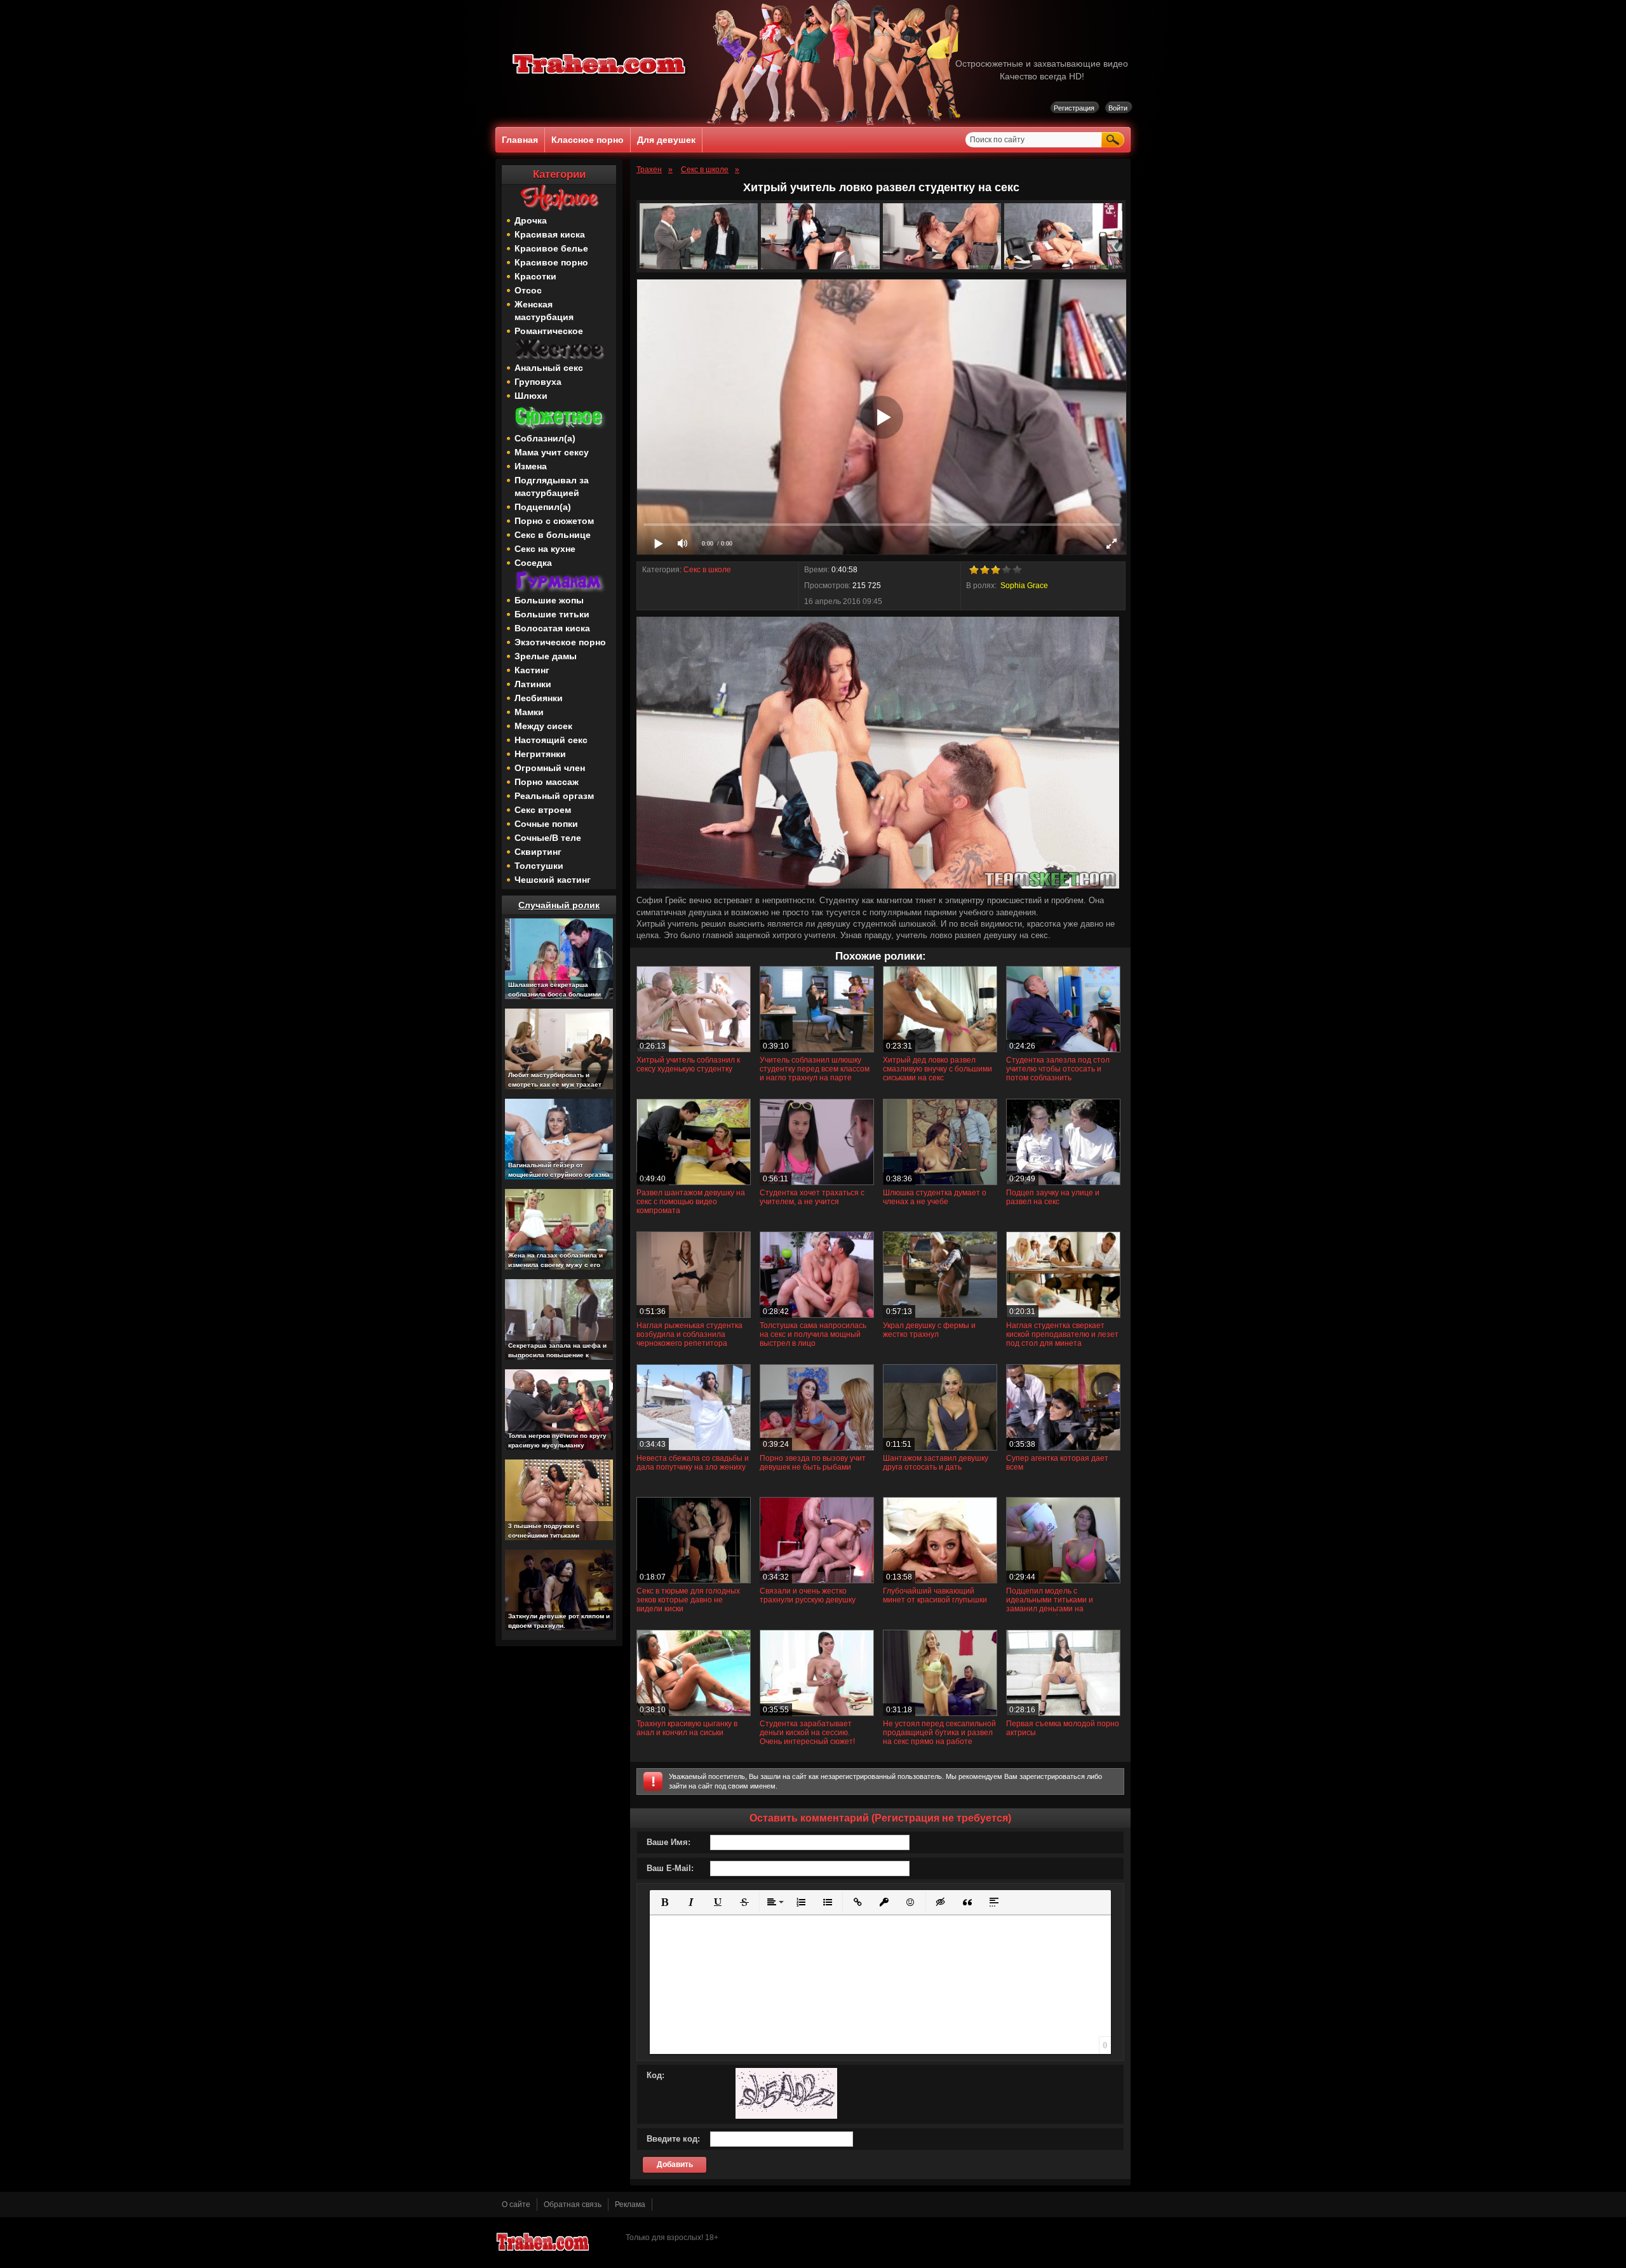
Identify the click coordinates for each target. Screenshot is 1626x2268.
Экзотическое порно (560, 642)
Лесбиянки (539, 698)
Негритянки (540, 754)
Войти (1118, 108)
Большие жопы (549, 600)
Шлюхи (531, 396)
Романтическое (549, 331)
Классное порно (588, 140)
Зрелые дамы (546, 656)
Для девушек (666, 140)
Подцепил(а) (543, 507)
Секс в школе (707, 570)
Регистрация (1074, 108)
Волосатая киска (552, 628)
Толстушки (539, 866)
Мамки (529, 712)
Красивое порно (551, 262)
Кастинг (532, 670)
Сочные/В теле (548, 838)
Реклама (630, 2204)
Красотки (535, 276)
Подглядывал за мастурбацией (552, 486)
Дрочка (531, 220)
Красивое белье (551, 248)
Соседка (533, 563)
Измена (531, 466)
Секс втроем (543, 810)
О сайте (516, 2204)
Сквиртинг (538, 852)
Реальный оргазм (554, 796)
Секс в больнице (553, 535)
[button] (664, 1902)
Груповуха (538, 382)
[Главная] (600, 76)
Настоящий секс (551, 740)
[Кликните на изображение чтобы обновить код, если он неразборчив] (786, 2116)
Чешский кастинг (553, 880)
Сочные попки (546, 824)
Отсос (528, 290)
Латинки (533, 684)
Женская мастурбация (544, 311)
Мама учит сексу (552, 452)
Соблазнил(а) (545, 438)
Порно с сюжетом (554, 521)
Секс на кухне (545, 549)
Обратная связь (573, 2204)
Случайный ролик (559, 905)
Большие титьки (552, 614)
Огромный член (550, 768)
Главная (520, 140)
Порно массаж (547, 782)
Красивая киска (550, 234)
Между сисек (543, 726)
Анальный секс (549, 368)
